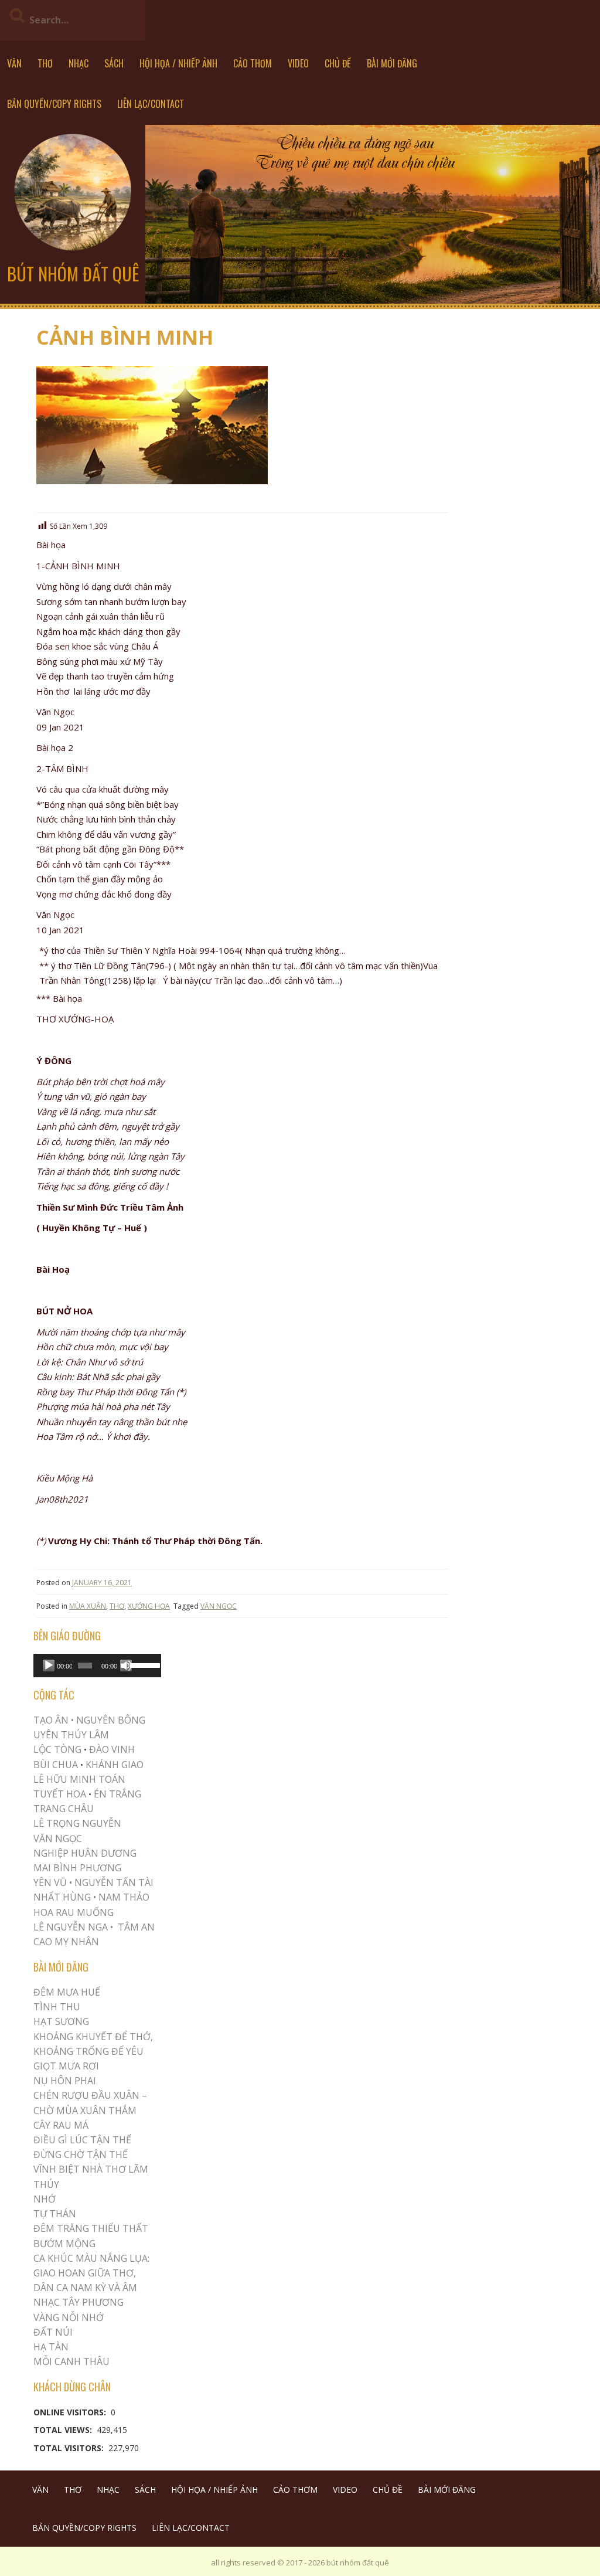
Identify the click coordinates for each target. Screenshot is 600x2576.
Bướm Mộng (64, 2244)
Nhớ (45, 2199)
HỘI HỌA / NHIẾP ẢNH (178, 63)
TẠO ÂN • (54, 1720)
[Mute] (126, 1666)
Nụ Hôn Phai (65, 2081)
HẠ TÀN (51, 2347)
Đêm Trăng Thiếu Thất (91, 2228)
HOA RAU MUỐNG (74, 1912)
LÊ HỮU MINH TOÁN (79, 1779)
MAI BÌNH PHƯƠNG (77, 1868)
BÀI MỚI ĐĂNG (392, 63)
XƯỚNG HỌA (149, 1606)
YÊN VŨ (50, 1882)
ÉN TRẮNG (117, 1794)
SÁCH (114, 63)
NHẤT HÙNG (62, 1897)
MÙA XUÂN (88, 1606)
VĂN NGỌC (219, 1606)
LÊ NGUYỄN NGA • (73, 1927)
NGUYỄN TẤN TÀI (114, 1882)
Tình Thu (57, 2007)
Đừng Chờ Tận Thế (81, 2154)
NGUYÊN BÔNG (111, 1720)
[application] (97, 1666)
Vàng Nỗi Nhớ (69, 2317)
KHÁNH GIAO (115, 1765)
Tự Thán (55, 2214)
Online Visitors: (71, 2412)
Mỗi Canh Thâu (71, 2361)
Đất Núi (53, 2332)
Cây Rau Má (61, 2125)
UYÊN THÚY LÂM (71, 1735)
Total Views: (64, 2430)
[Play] (49, 1666)
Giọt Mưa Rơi (66, 2066)
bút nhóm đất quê (73, 273)
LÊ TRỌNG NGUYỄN (77, 1823)
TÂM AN (136, 1927)
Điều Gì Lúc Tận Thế (82, 2140)
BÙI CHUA (56, 1765)
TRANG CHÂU (64, 1809)
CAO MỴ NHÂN (66, 1942)
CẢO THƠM (253, 63)
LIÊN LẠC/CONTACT (151, 104)
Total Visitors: (70, 2448)
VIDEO (298, 63)
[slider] (143, 1664)
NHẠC (79, 63)
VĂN (14, 63)
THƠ (45, 63)
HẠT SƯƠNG (61, 2021)
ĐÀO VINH (112, 1749)
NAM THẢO (124, 1897)
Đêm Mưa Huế (67, 1992)
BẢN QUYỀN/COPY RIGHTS (54, 104)
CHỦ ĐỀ (338, 63)
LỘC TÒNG (57, 1749)
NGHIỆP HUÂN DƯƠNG (85, 1853)
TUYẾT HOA (60, 1794)
